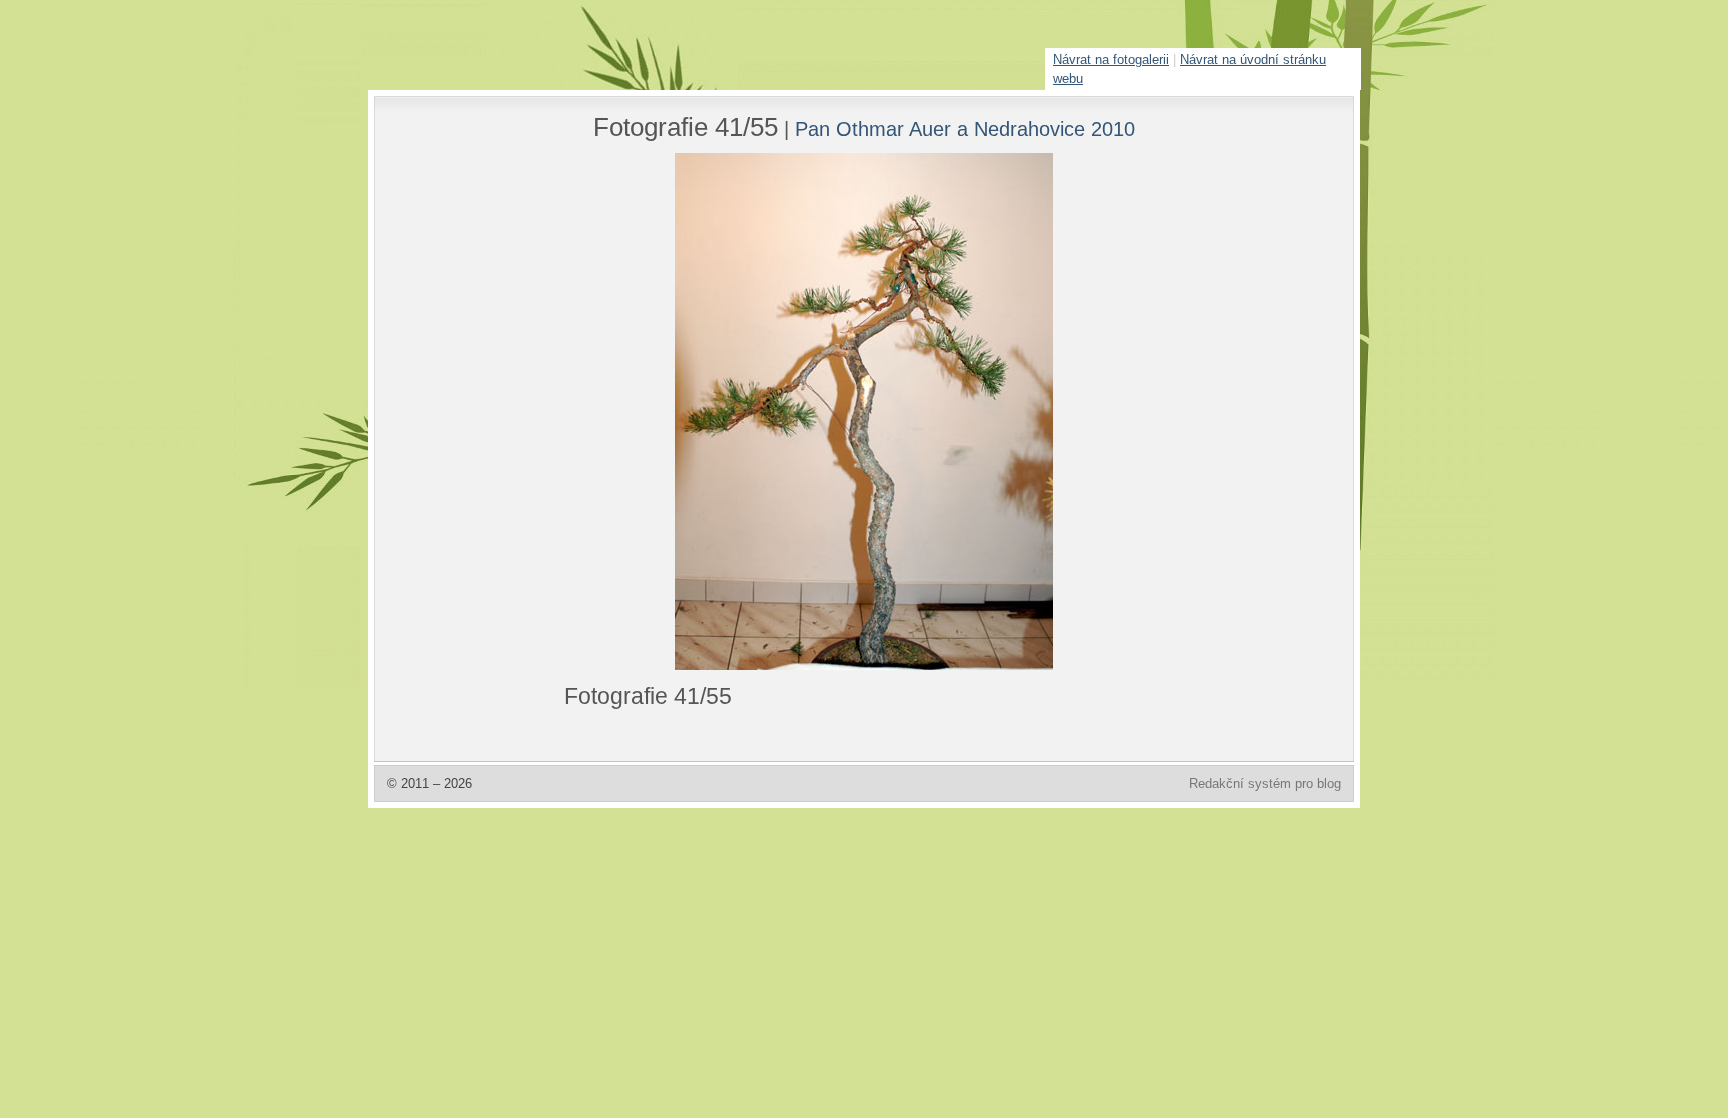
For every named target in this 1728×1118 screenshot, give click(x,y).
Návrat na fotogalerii (1111, 59)
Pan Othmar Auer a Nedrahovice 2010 (965, 128)
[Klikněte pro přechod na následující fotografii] (639, 411)
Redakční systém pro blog (1265, 783)
